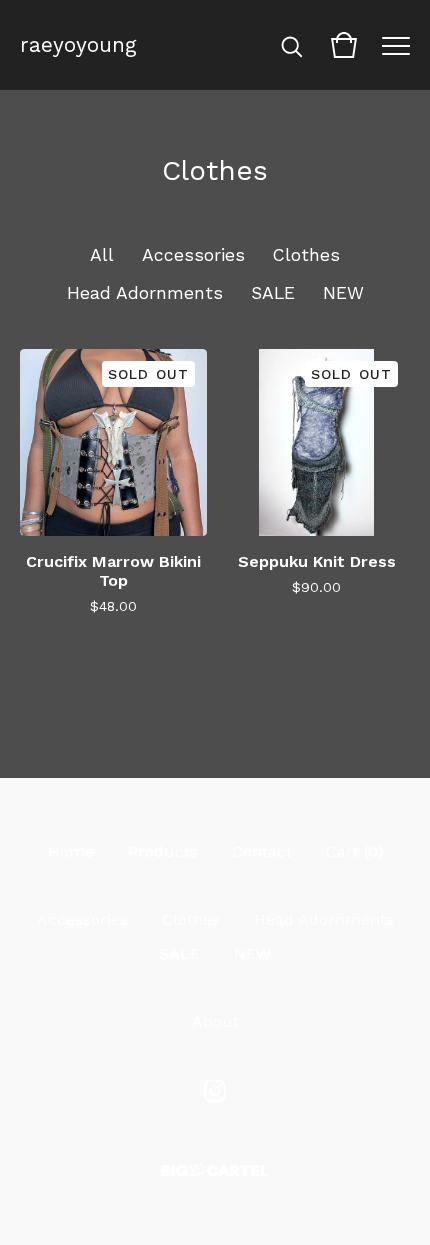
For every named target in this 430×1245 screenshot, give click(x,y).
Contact (262, 851)
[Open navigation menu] (396, 45)
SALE (273, 293)
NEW (343, 293)
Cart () (354, 851)
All (102, 255)
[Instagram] (215, 1091)
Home (71, 851)
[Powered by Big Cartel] (215, 1170)
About (215, 1021)
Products (163, 851)
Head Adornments (145, 293)
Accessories (193, 255)
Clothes (306, 255)
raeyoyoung (78, 45)
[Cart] (344, 45)
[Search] (292, 45)
